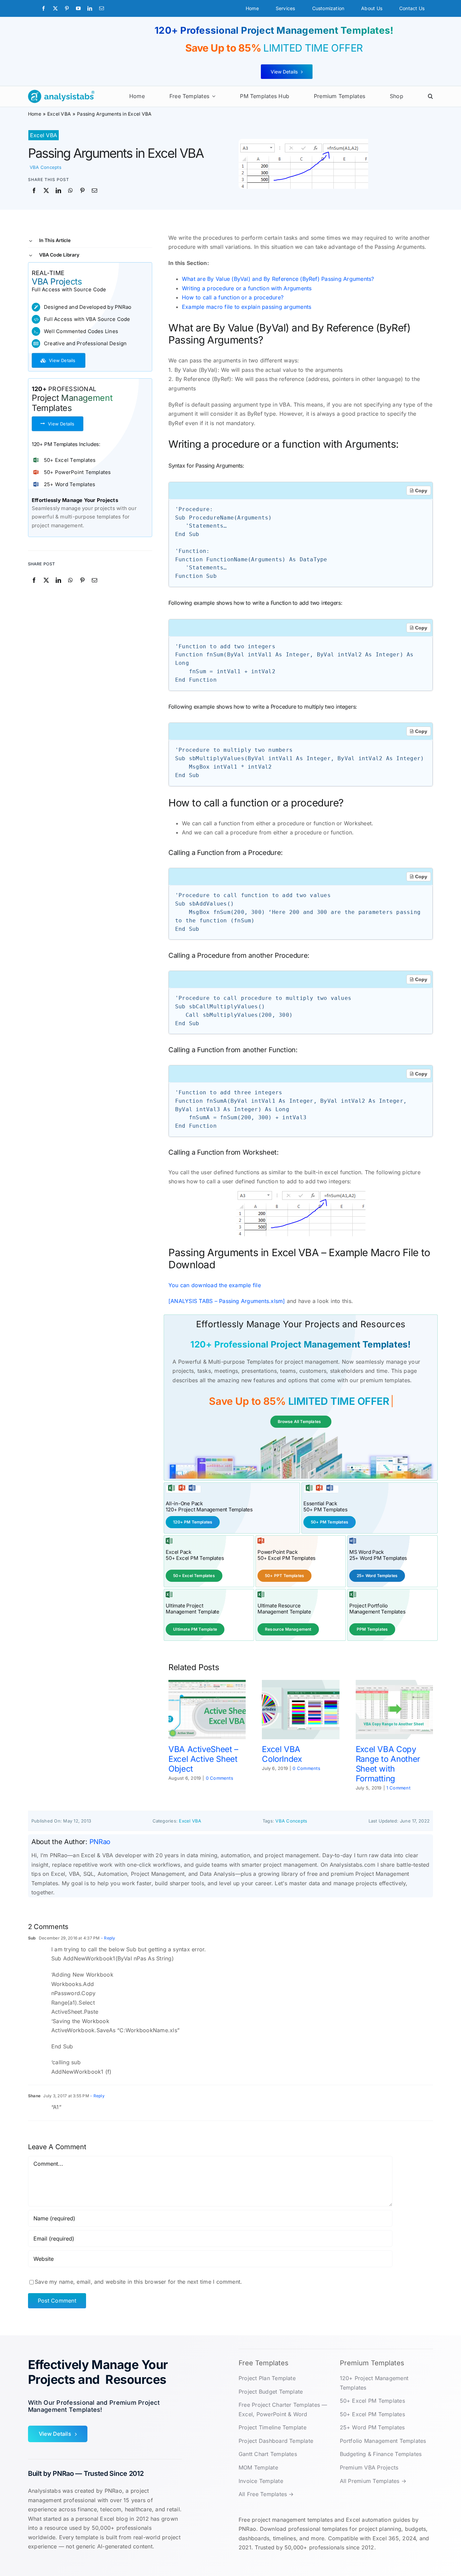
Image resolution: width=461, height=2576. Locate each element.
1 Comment (398, 1788)
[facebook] (44, 8)
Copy (421, 491)
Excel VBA (44, 135)
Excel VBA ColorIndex (282, 1754)
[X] (46, 191)
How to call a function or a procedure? (233, 297)
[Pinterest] (82, 191)
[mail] (102, 8)
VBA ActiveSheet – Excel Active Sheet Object (203, 1759)
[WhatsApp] (71, 191)
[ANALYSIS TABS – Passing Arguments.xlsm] (227, 1301)
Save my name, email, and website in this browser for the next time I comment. (138, 2282)
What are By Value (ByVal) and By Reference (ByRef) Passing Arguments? (278, 279)
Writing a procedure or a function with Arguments (247, 288)
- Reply (108, 1938)
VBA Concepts (46, 167)
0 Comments (220, 1778)
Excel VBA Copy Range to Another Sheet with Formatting (388, 1764)
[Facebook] (34, 191)
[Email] (94, 191)
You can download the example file (215, 1285)
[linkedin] (90, 8)
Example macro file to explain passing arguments (247, 307)
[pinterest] (67, 8)
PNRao (100, 1842)
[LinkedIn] (58, 191)
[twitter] (55, 8)
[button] (430, 96)
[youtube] (78, 8)
